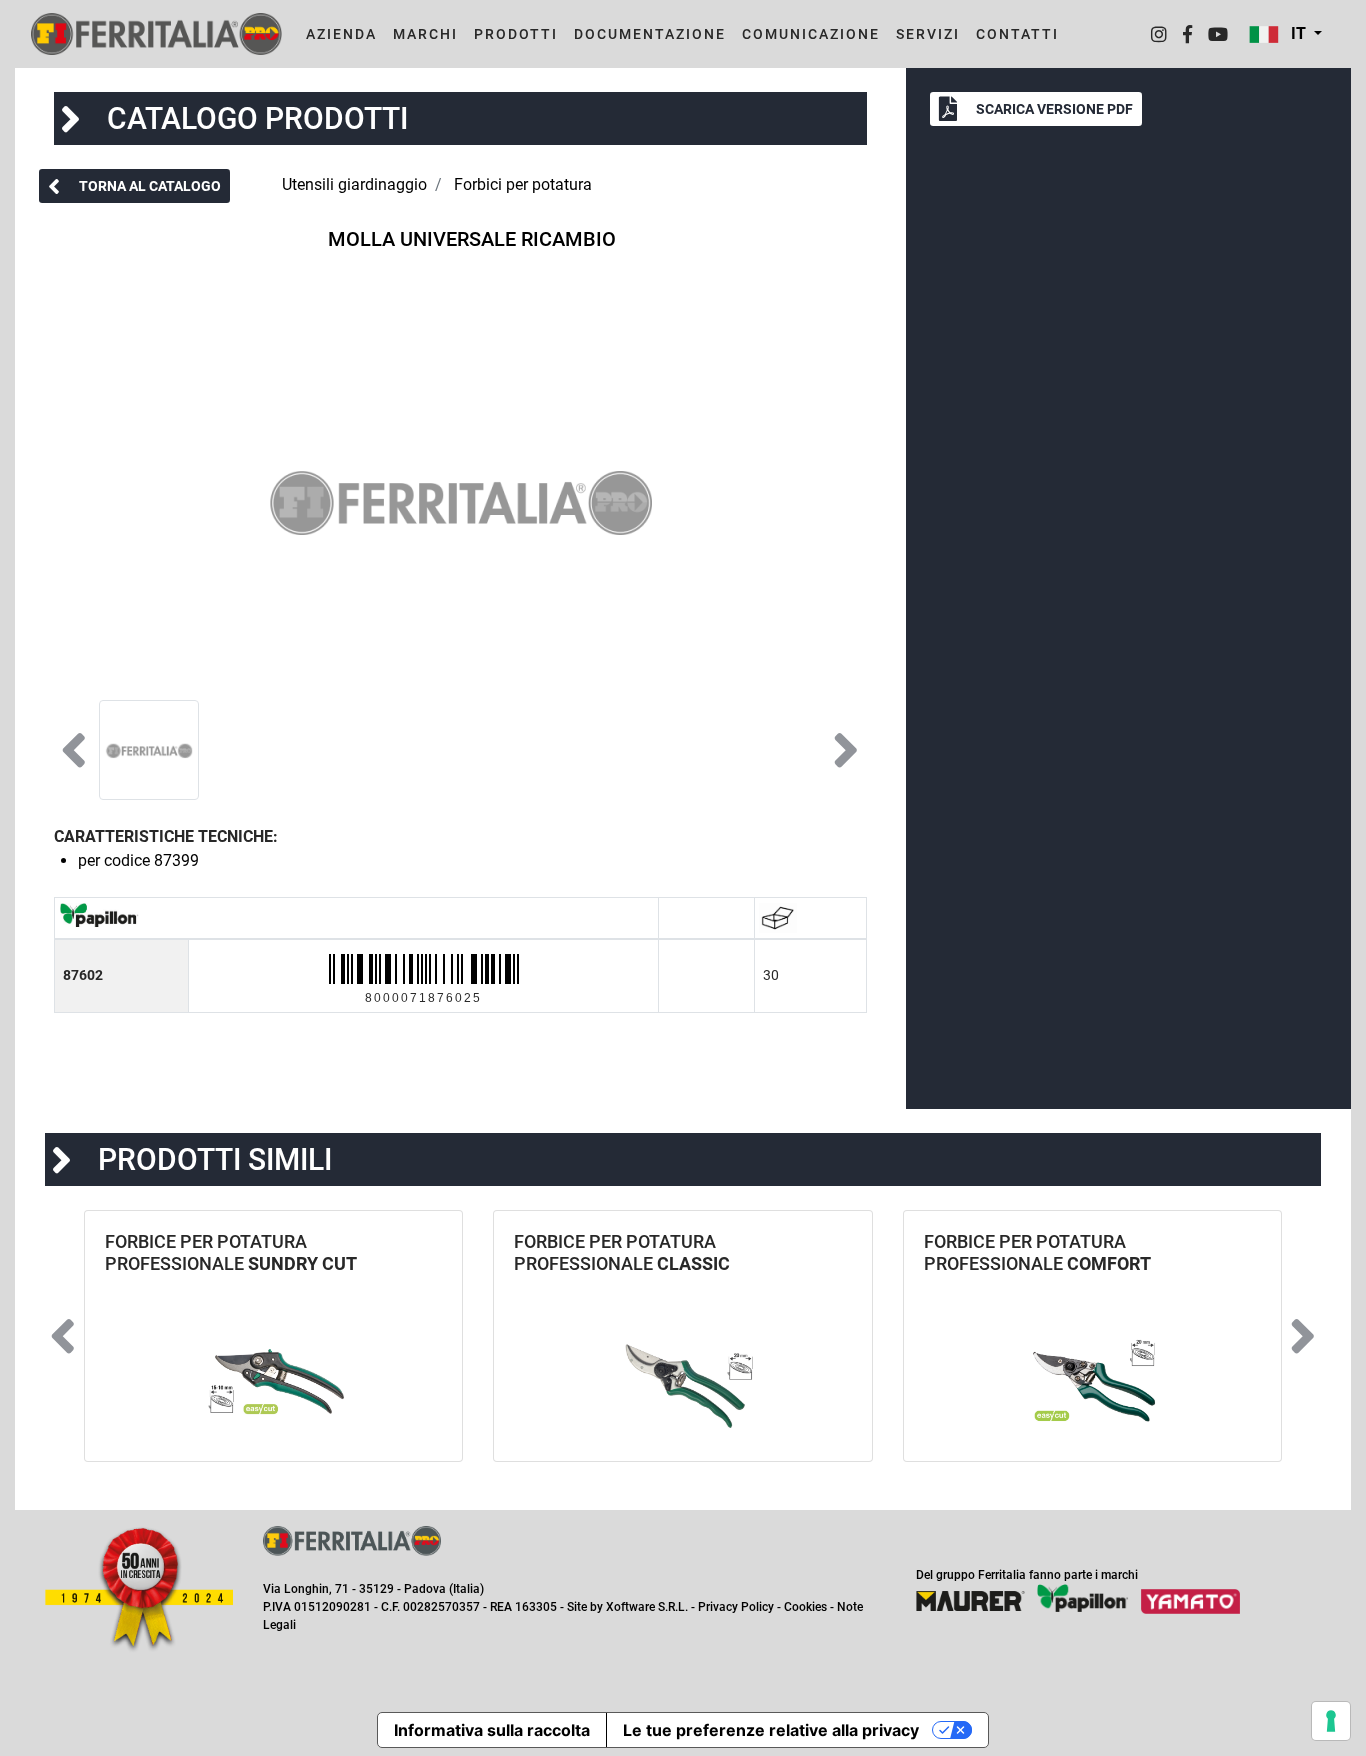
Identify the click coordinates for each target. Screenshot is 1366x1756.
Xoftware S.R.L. (647, 1607)
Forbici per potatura (523, 184)
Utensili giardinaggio (354, 184)
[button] (1285, 34)
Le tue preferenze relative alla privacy (771, 1730)
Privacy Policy (736, 1607)
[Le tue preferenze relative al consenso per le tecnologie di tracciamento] (1331, 1721)
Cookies (805, 1607)
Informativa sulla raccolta (492, 1730)
